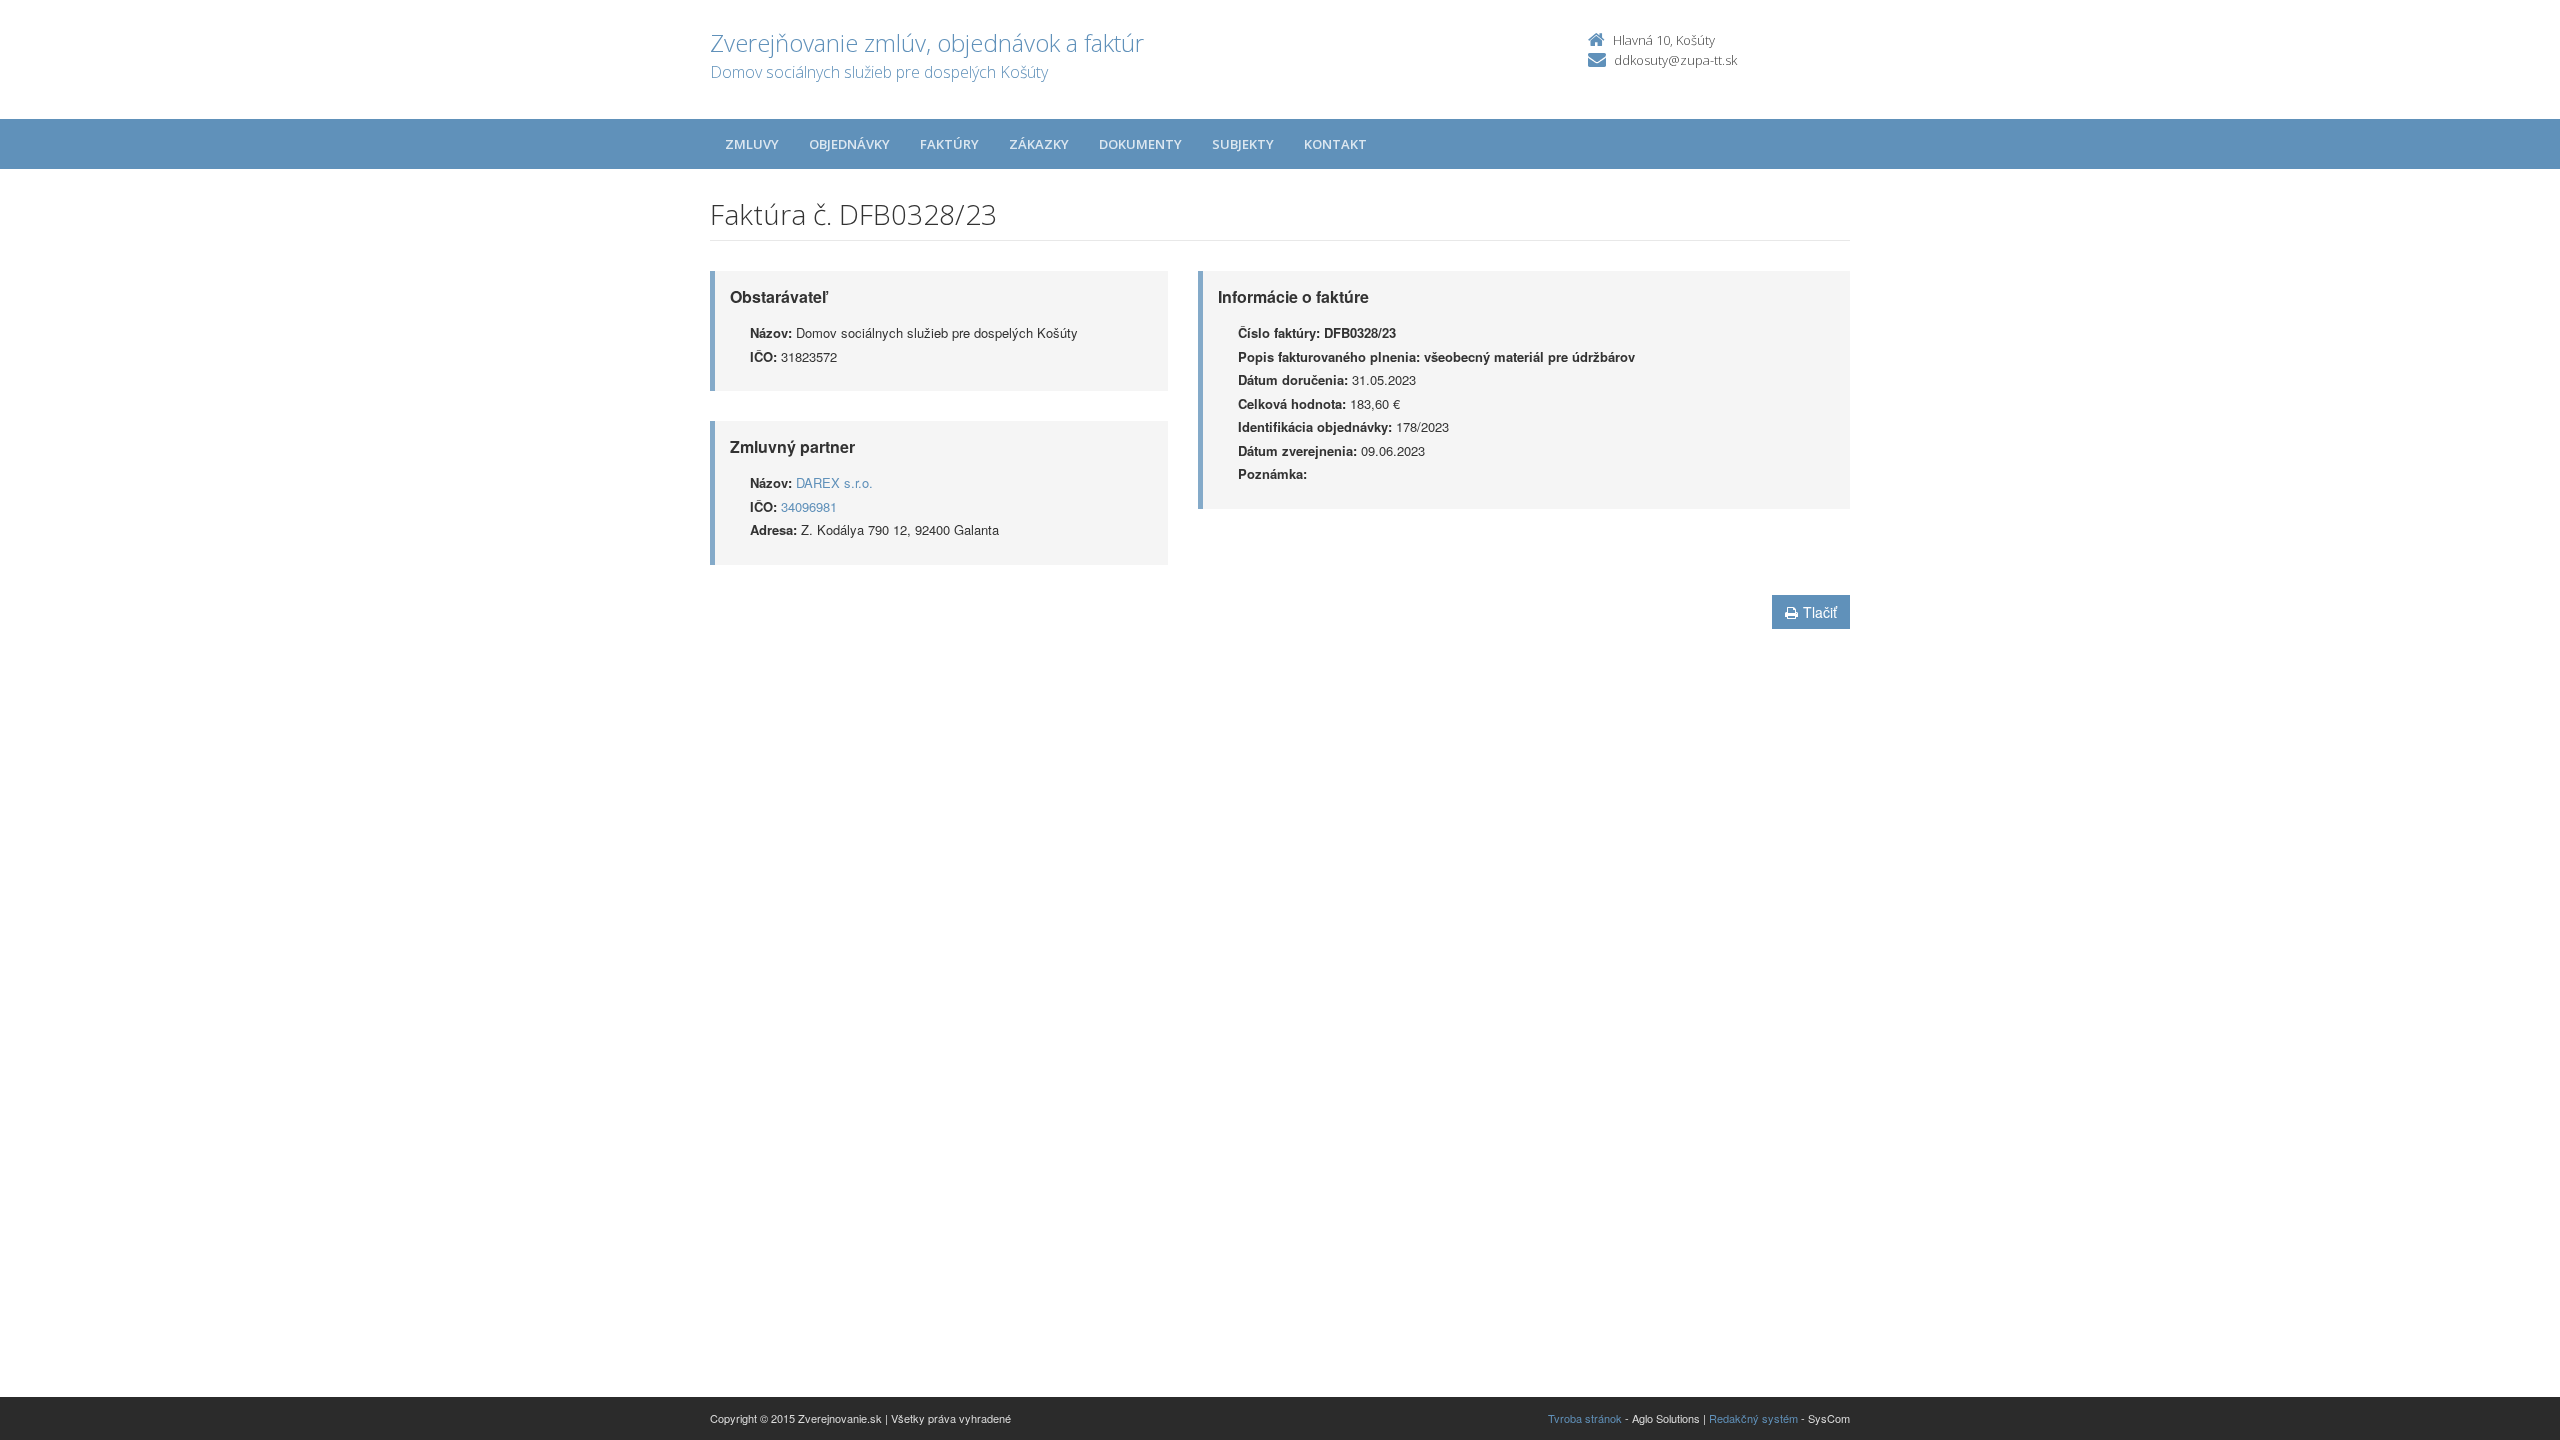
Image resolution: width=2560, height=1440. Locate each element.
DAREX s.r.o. (834, 482)
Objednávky (849, 144)
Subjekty (1243, 144)
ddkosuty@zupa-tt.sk (1675, 60)
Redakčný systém (1753, 1418)
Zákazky (1039, 144)
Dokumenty (1140, 144)
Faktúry (949, 144)
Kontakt (1335, 144)
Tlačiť (1820, 612)
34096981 (809, 506)
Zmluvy (752, 144)
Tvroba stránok (1585, 1418)
